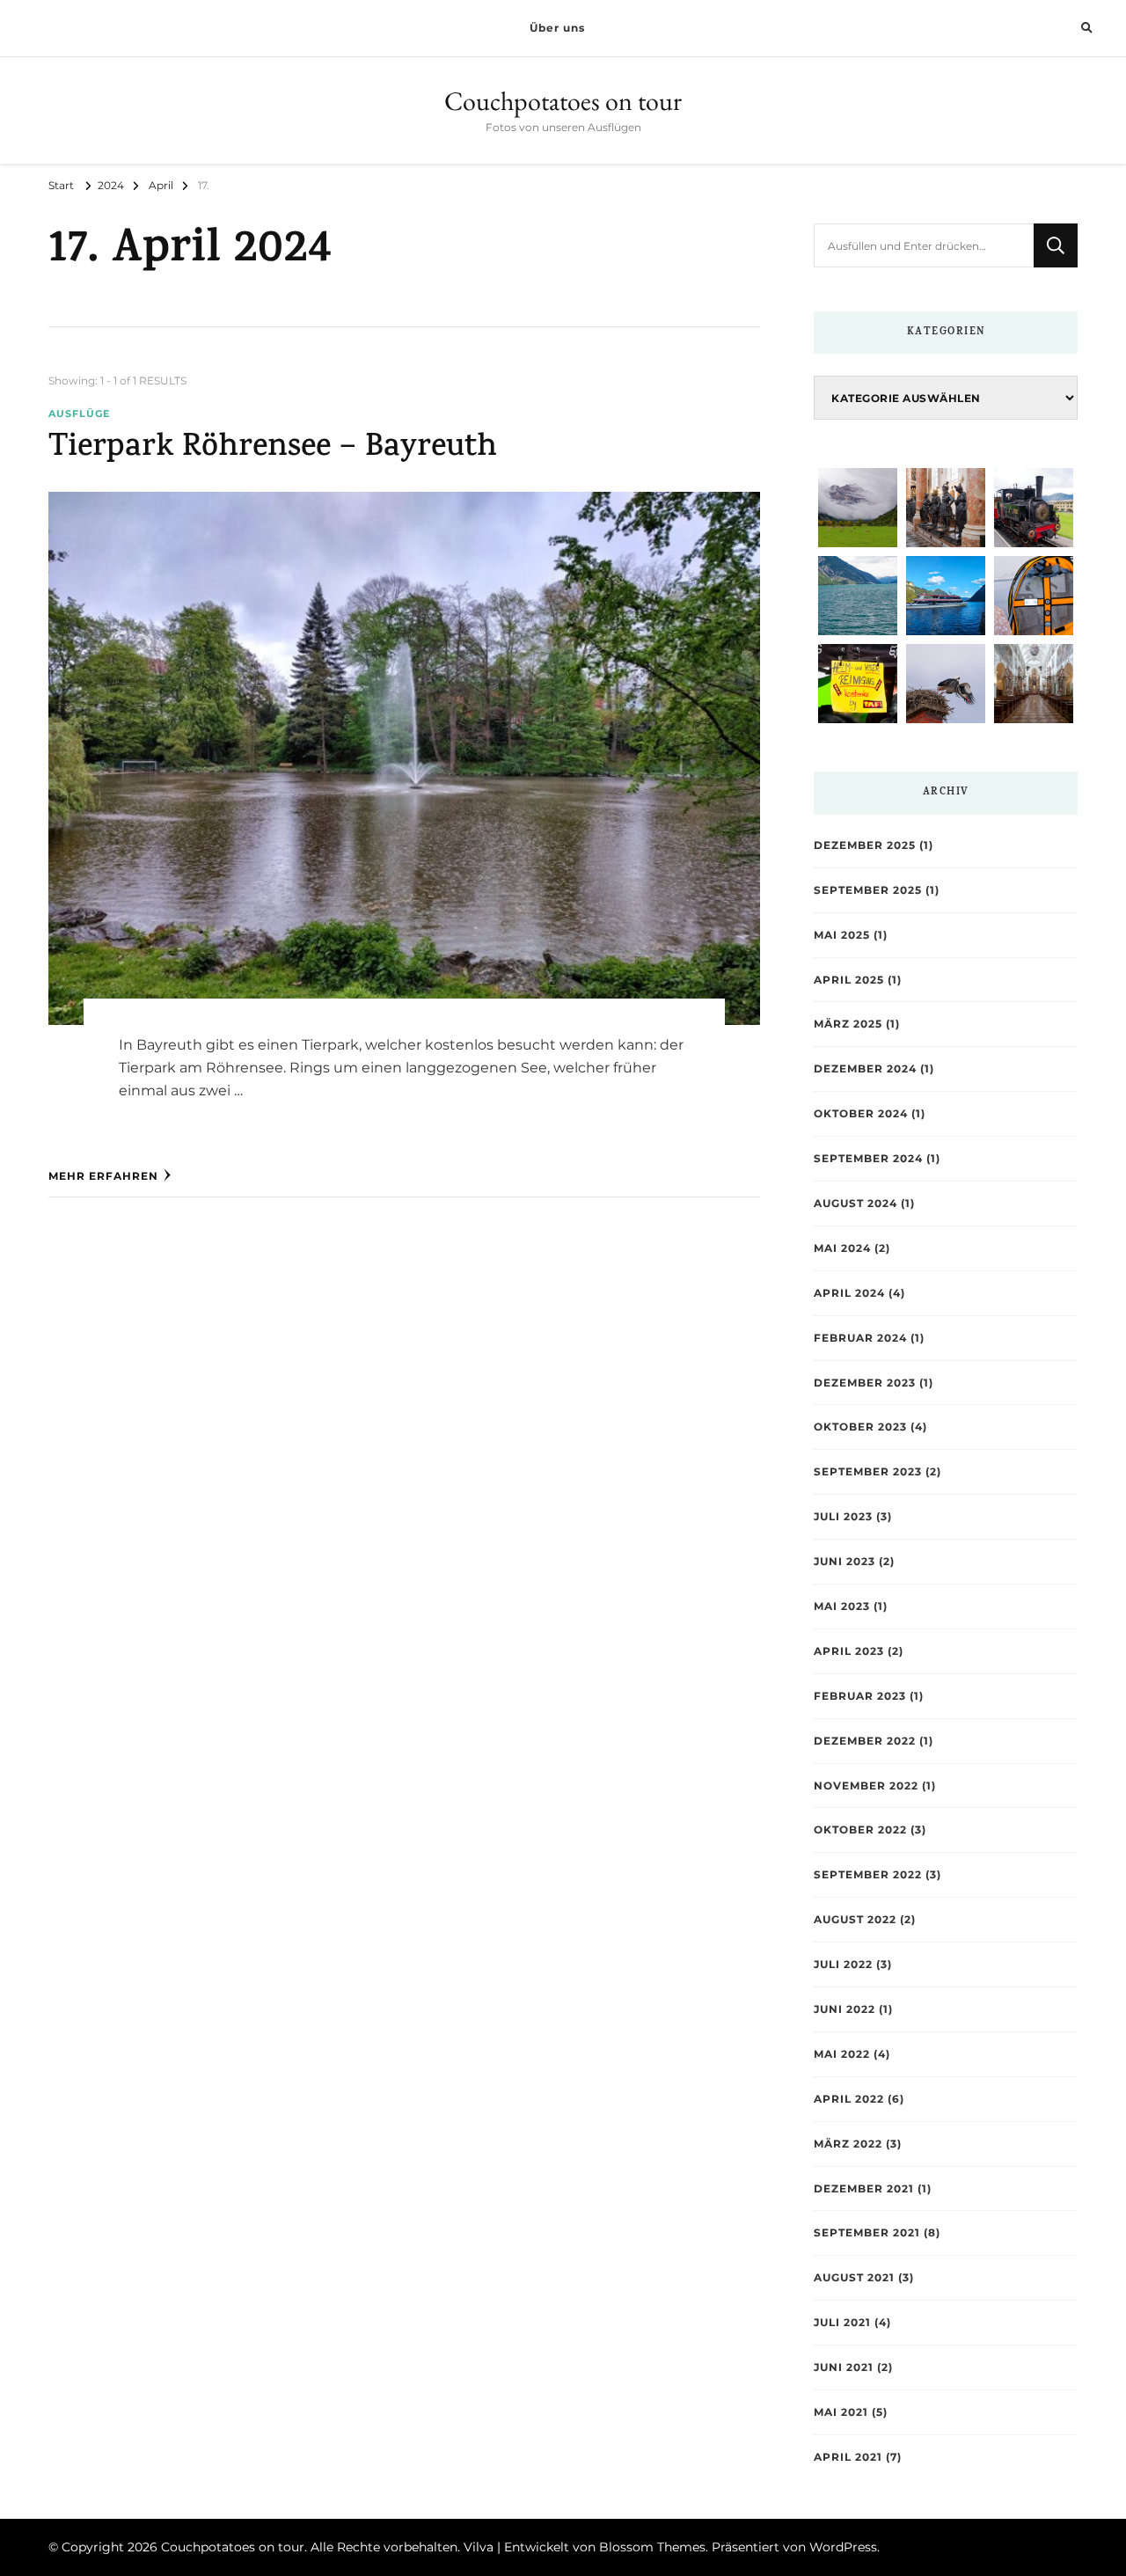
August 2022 (855, 1919)
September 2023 (868, 1471)
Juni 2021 (844, 2367)
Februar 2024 (860, 1338)
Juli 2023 (843, 1516)
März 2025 (848, 1024)
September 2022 (868, 1874)
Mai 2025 (842, 935)
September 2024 (868, 1158)
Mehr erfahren (103, 1176)
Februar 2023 (860, 1696)
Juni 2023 (844, 1561)
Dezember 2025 (865, 845)
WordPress (843, 2547)
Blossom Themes (652, 2547)
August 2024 (855, 1203)
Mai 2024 (842, 1248)
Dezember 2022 (865, 1741)
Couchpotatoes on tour (563, 101)
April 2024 (849, 1293)
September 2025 (868, 890)
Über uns (557, 28)
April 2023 (849, 1651)
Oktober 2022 (860, 1830)
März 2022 (848, 2144)
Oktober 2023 (860, 1427)
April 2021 (848, 2457)
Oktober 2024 (861, 1113)
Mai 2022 (842, 2054)
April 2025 (849, 980)
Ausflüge (79, 414)
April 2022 (849, 2099)
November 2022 (866, 1786)
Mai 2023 (842, 1606)
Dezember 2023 (865, 1383)
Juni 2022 (844, 2009)
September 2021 (867, 2232)
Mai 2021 (841, 2412)
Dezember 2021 (864, 2188)
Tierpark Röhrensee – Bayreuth (273, 449)
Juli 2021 (842, 2322)
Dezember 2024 (865, 1068)
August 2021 (854, 2277)
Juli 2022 (843, 1964)
